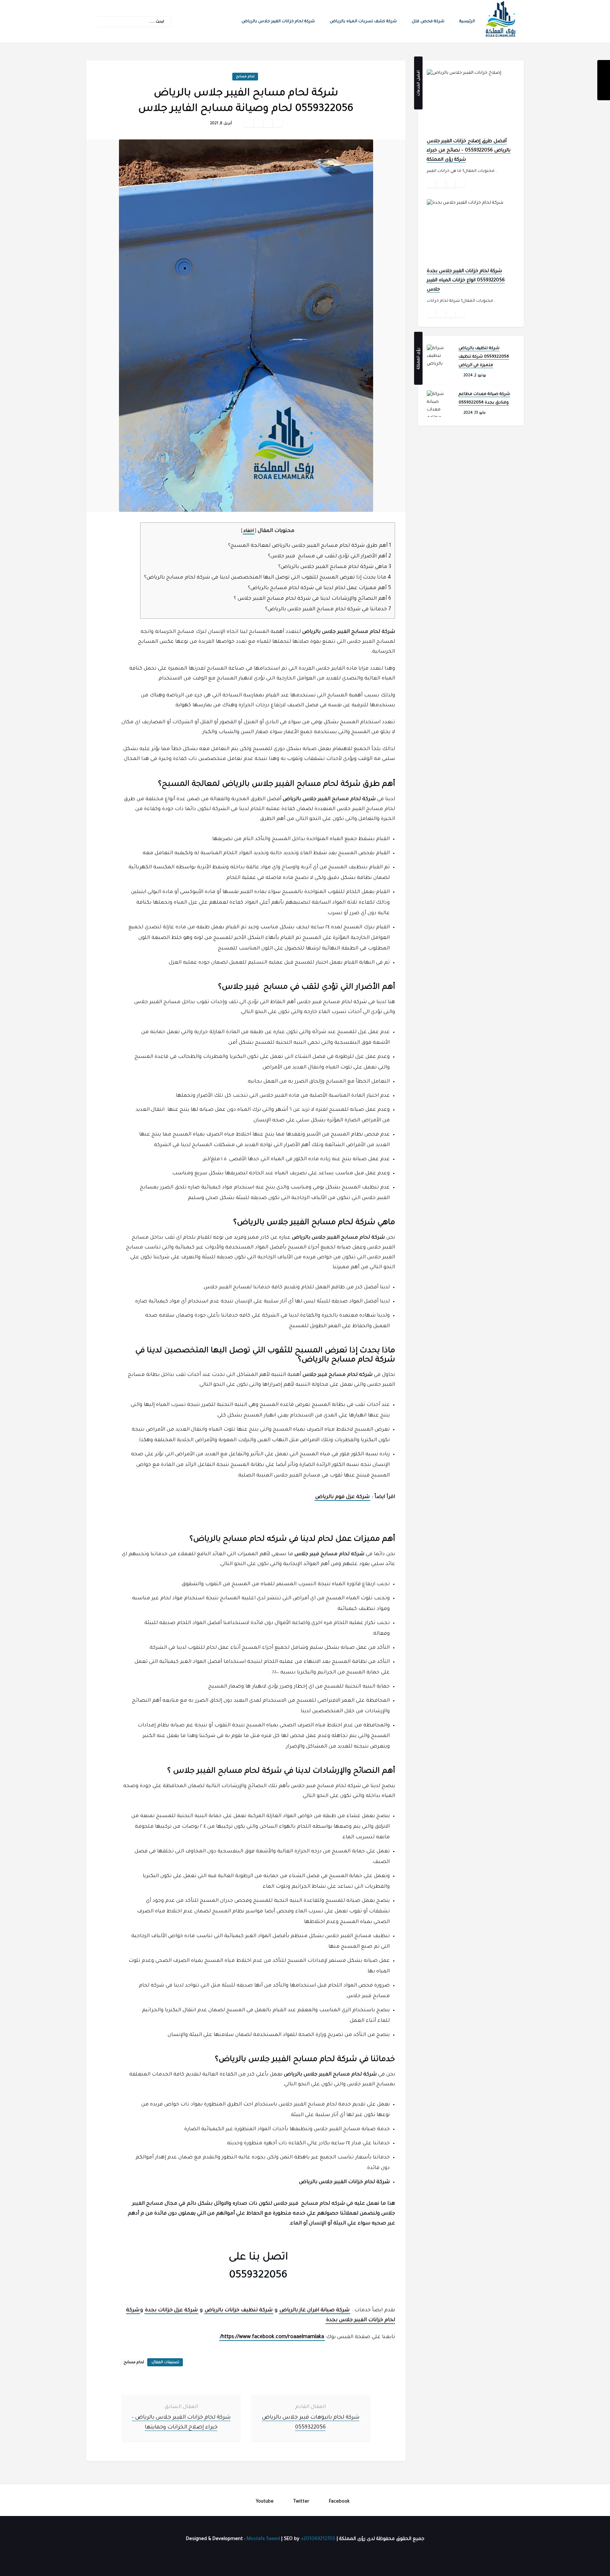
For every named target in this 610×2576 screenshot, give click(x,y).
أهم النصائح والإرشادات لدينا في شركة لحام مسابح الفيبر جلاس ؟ (312, 599)
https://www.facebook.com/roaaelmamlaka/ (272, 2337)
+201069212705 (318, 2539)
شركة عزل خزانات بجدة (171, 2311)
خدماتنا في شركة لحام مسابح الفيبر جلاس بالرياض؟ (328, 610)
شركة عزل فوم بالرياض (342, 1497)
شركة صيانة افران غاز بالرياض (315, 2311)
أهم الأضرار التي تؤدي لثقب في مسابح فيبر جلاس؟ (330, 557)
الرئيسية (467, 22)
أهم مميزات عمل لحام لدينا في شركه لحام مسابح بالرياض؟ (319, 588)
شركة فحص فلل (428, 22)
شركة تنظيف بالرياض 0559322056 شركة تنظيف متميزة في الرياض (484, 357)
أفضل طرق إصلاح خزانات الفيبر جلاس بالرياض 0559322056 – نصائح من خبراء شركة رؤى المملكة (469, 151)
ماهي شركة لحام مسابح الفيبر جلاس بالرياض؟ (335, 567)
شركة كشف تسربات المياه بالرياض (363, 22)
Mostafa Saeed (263, 2539)
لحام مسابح (245, 77)
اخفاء (249, 531)
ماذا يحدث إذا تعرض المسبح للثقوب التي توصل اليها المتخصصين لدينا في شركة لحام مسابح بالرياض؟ (268, 578)
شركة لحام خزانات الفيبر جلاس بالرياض (278, 22)
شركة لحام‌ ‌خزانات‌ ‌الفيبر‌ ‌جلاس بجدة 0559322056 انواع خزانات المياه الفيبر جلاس (466, 280)
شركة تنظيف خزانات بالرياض (239, 2311)
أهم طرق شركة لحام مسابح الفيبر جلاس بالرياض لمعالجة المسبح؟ (310, 546)
